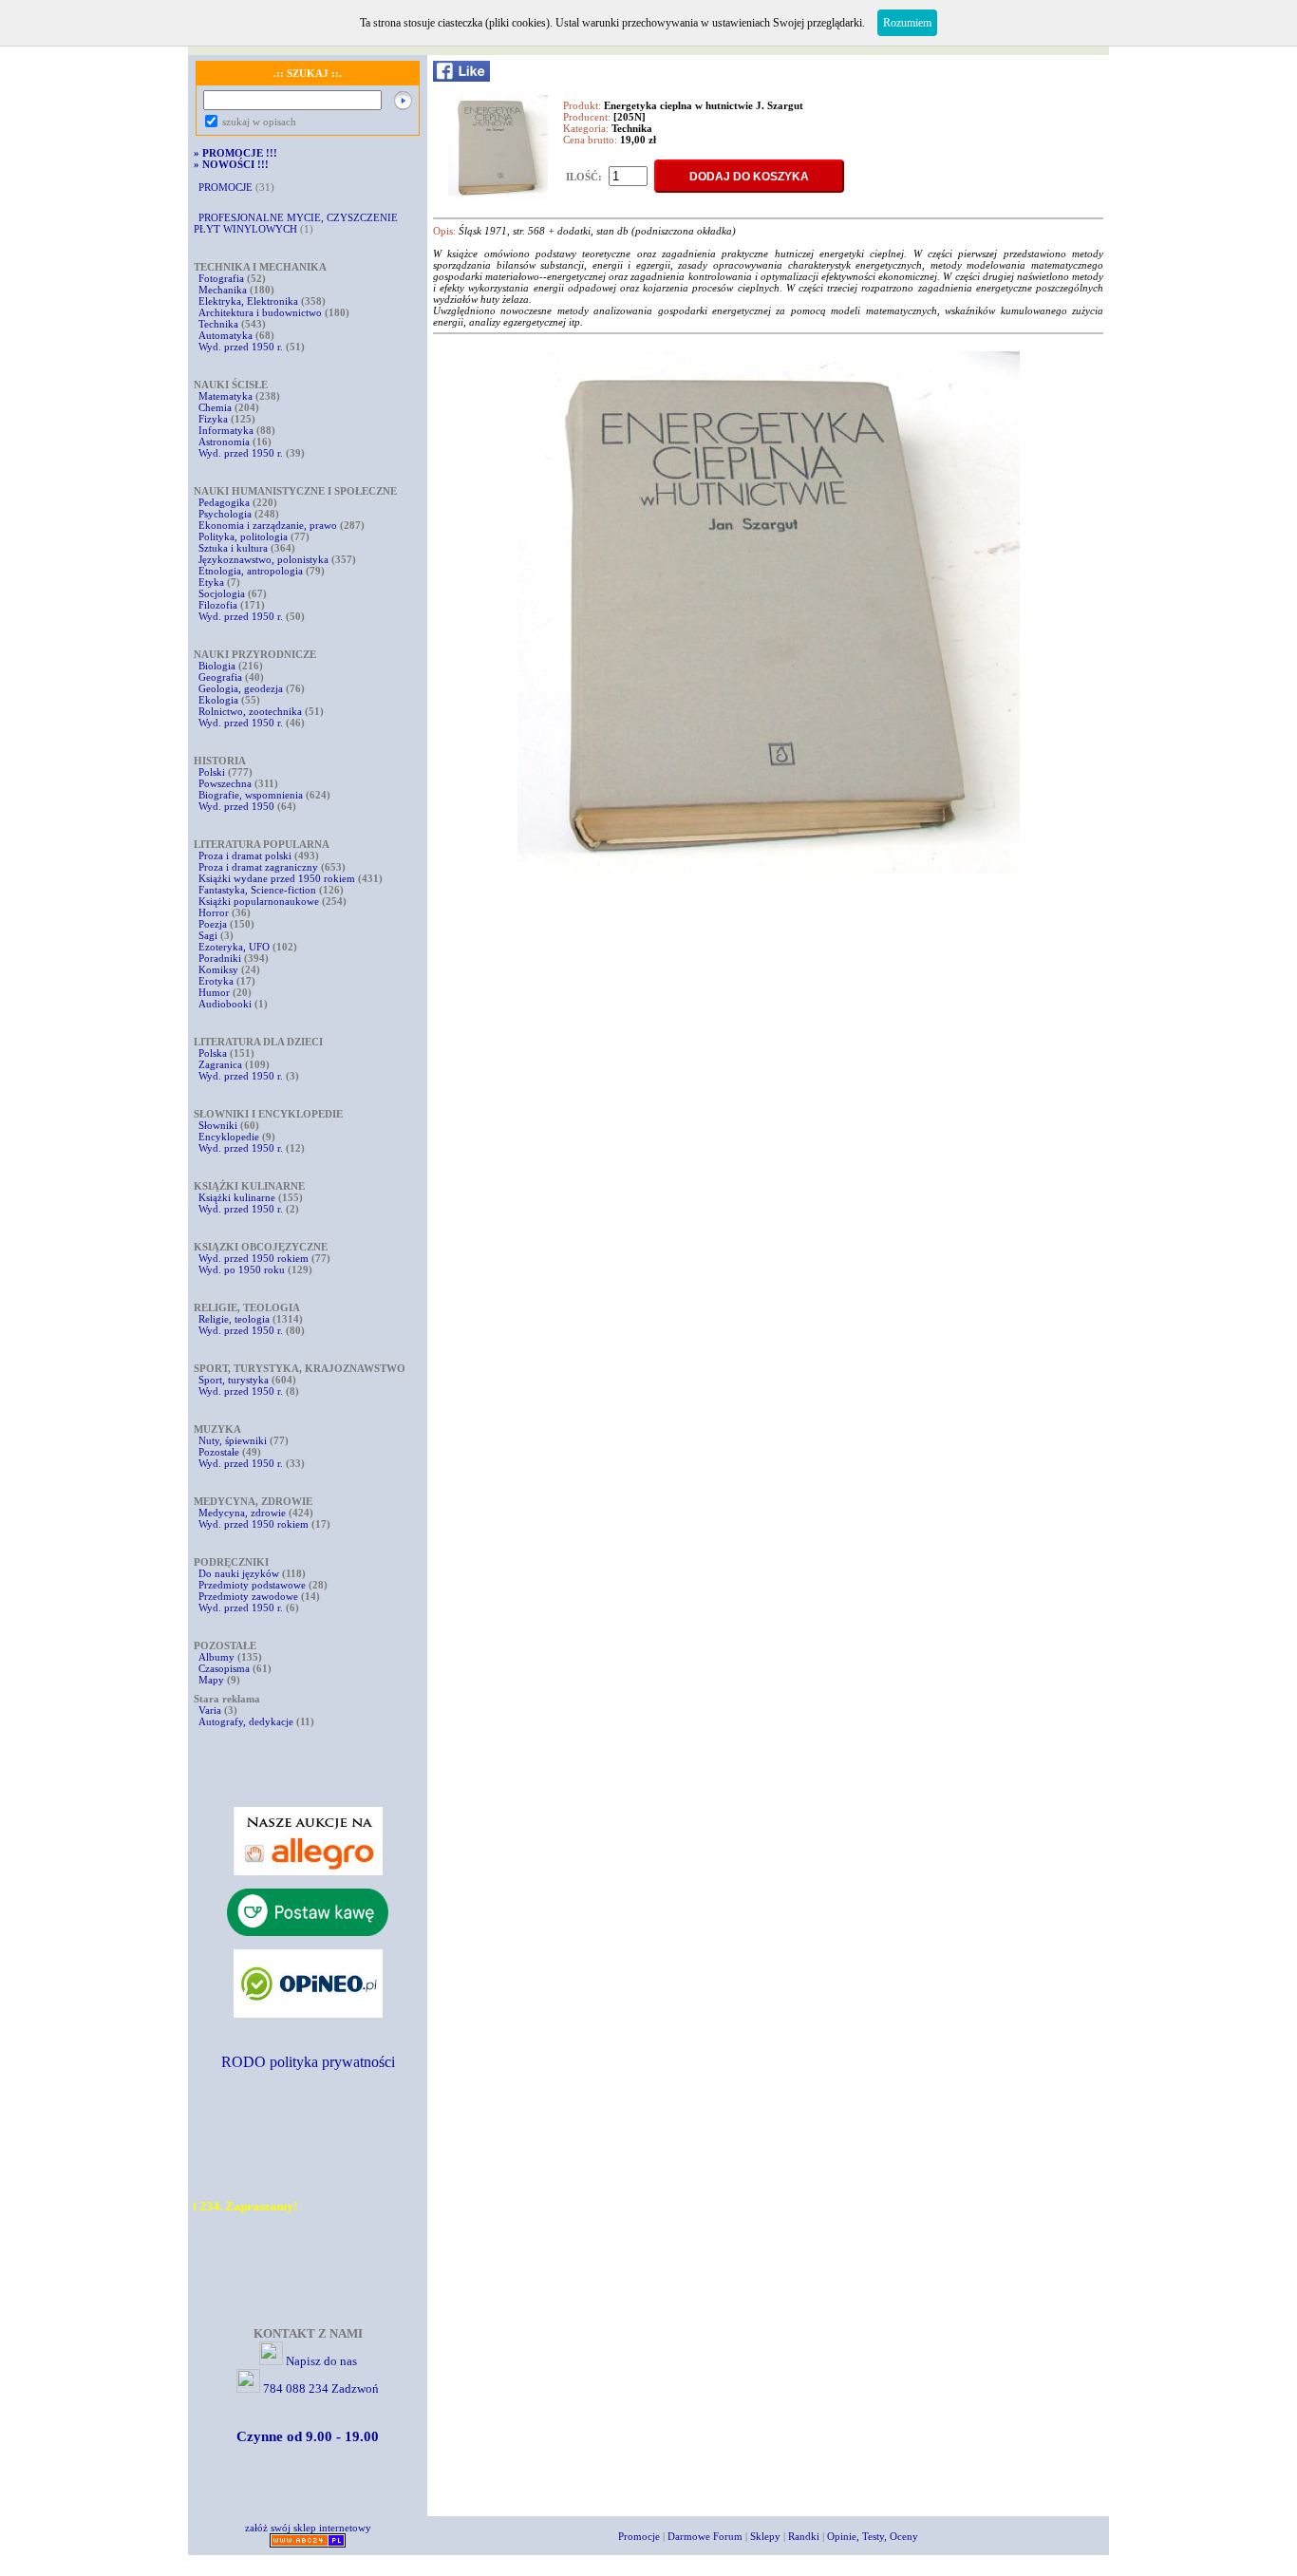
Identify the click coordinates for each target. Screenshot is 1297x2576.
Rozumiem (907, 23)
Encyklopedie (229, 1137)
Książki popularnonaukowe (259, 901)
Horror (214, 912)
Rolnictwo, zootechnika (250, 711)
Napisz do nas (321, 2361)
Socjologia (222, 593)
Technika (218, 324)
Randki (804, 2536)
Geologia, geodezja (241, 688)
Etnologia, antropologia (251, 571)
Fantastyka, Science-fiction (257, 890)
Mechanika (223, 290)
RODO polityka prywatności (308, 2062)
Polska (213, 1053)
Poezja (213, 924)
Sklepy (765, 2536)
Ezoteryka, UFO (234, 947)
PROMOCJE (226, 187)
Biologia (217, 666)
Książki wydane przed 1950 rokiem (278, 878)
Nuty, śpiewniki (233, 1440)
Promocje (639, 2536)
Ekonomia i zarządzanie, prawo (268, 525)
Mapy (211, 1680)
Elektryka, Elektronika (248, 301)
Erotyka (216, 981)
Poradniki (220, 958)
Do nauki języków (239, 1573)
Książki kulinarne (237, 1197)
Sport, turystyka (234, 1380)
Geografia (220, 677)
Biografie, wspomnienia (251, 795)
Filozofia (218, 605)
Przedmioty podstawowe (252, 1585)
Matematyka (226, 396)
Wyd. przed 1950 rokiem (254, 1258)
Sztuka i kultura (233, 548)
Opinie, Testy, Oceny (873, 2536)
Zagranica (220, 1064)
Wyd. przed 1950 (236, 806)
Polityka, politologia (243, 536)
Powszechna (225, 783)
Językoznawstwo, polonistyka (263, 559)
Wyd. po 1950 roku (242, 1269)
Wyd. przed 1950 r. (241, 347)
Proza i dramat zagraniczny (258, 867)
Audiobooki (225, 1004)
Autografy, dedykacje (246, 1721)
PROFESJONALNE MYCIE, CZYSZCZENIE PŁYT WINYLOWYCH (296, 223)
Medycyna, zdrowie (242, 1513)
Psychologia (225, 514)
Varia (210, 1710)
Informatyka (226, 430)
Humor (214, 992)
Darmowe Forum (705, 2536)
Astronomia (224, 442)
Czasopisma (224, 1668)
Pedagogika (224, 502)
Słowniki (218, 1125)
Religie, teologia (234, 1319)
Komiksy (218, 969)
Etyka (211, 582)
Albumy (216, 1657)
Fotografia (221, 278)
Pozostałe (219, 1452)
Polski (212, 772)
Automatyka (227, 335)
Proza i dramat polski (245, 856)
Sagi (209, 935)
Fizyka (213, 419)
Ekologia (218, 700)
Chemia (215, 407)
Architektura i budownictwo (260, 312)
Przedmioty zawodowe (248, 1596)
